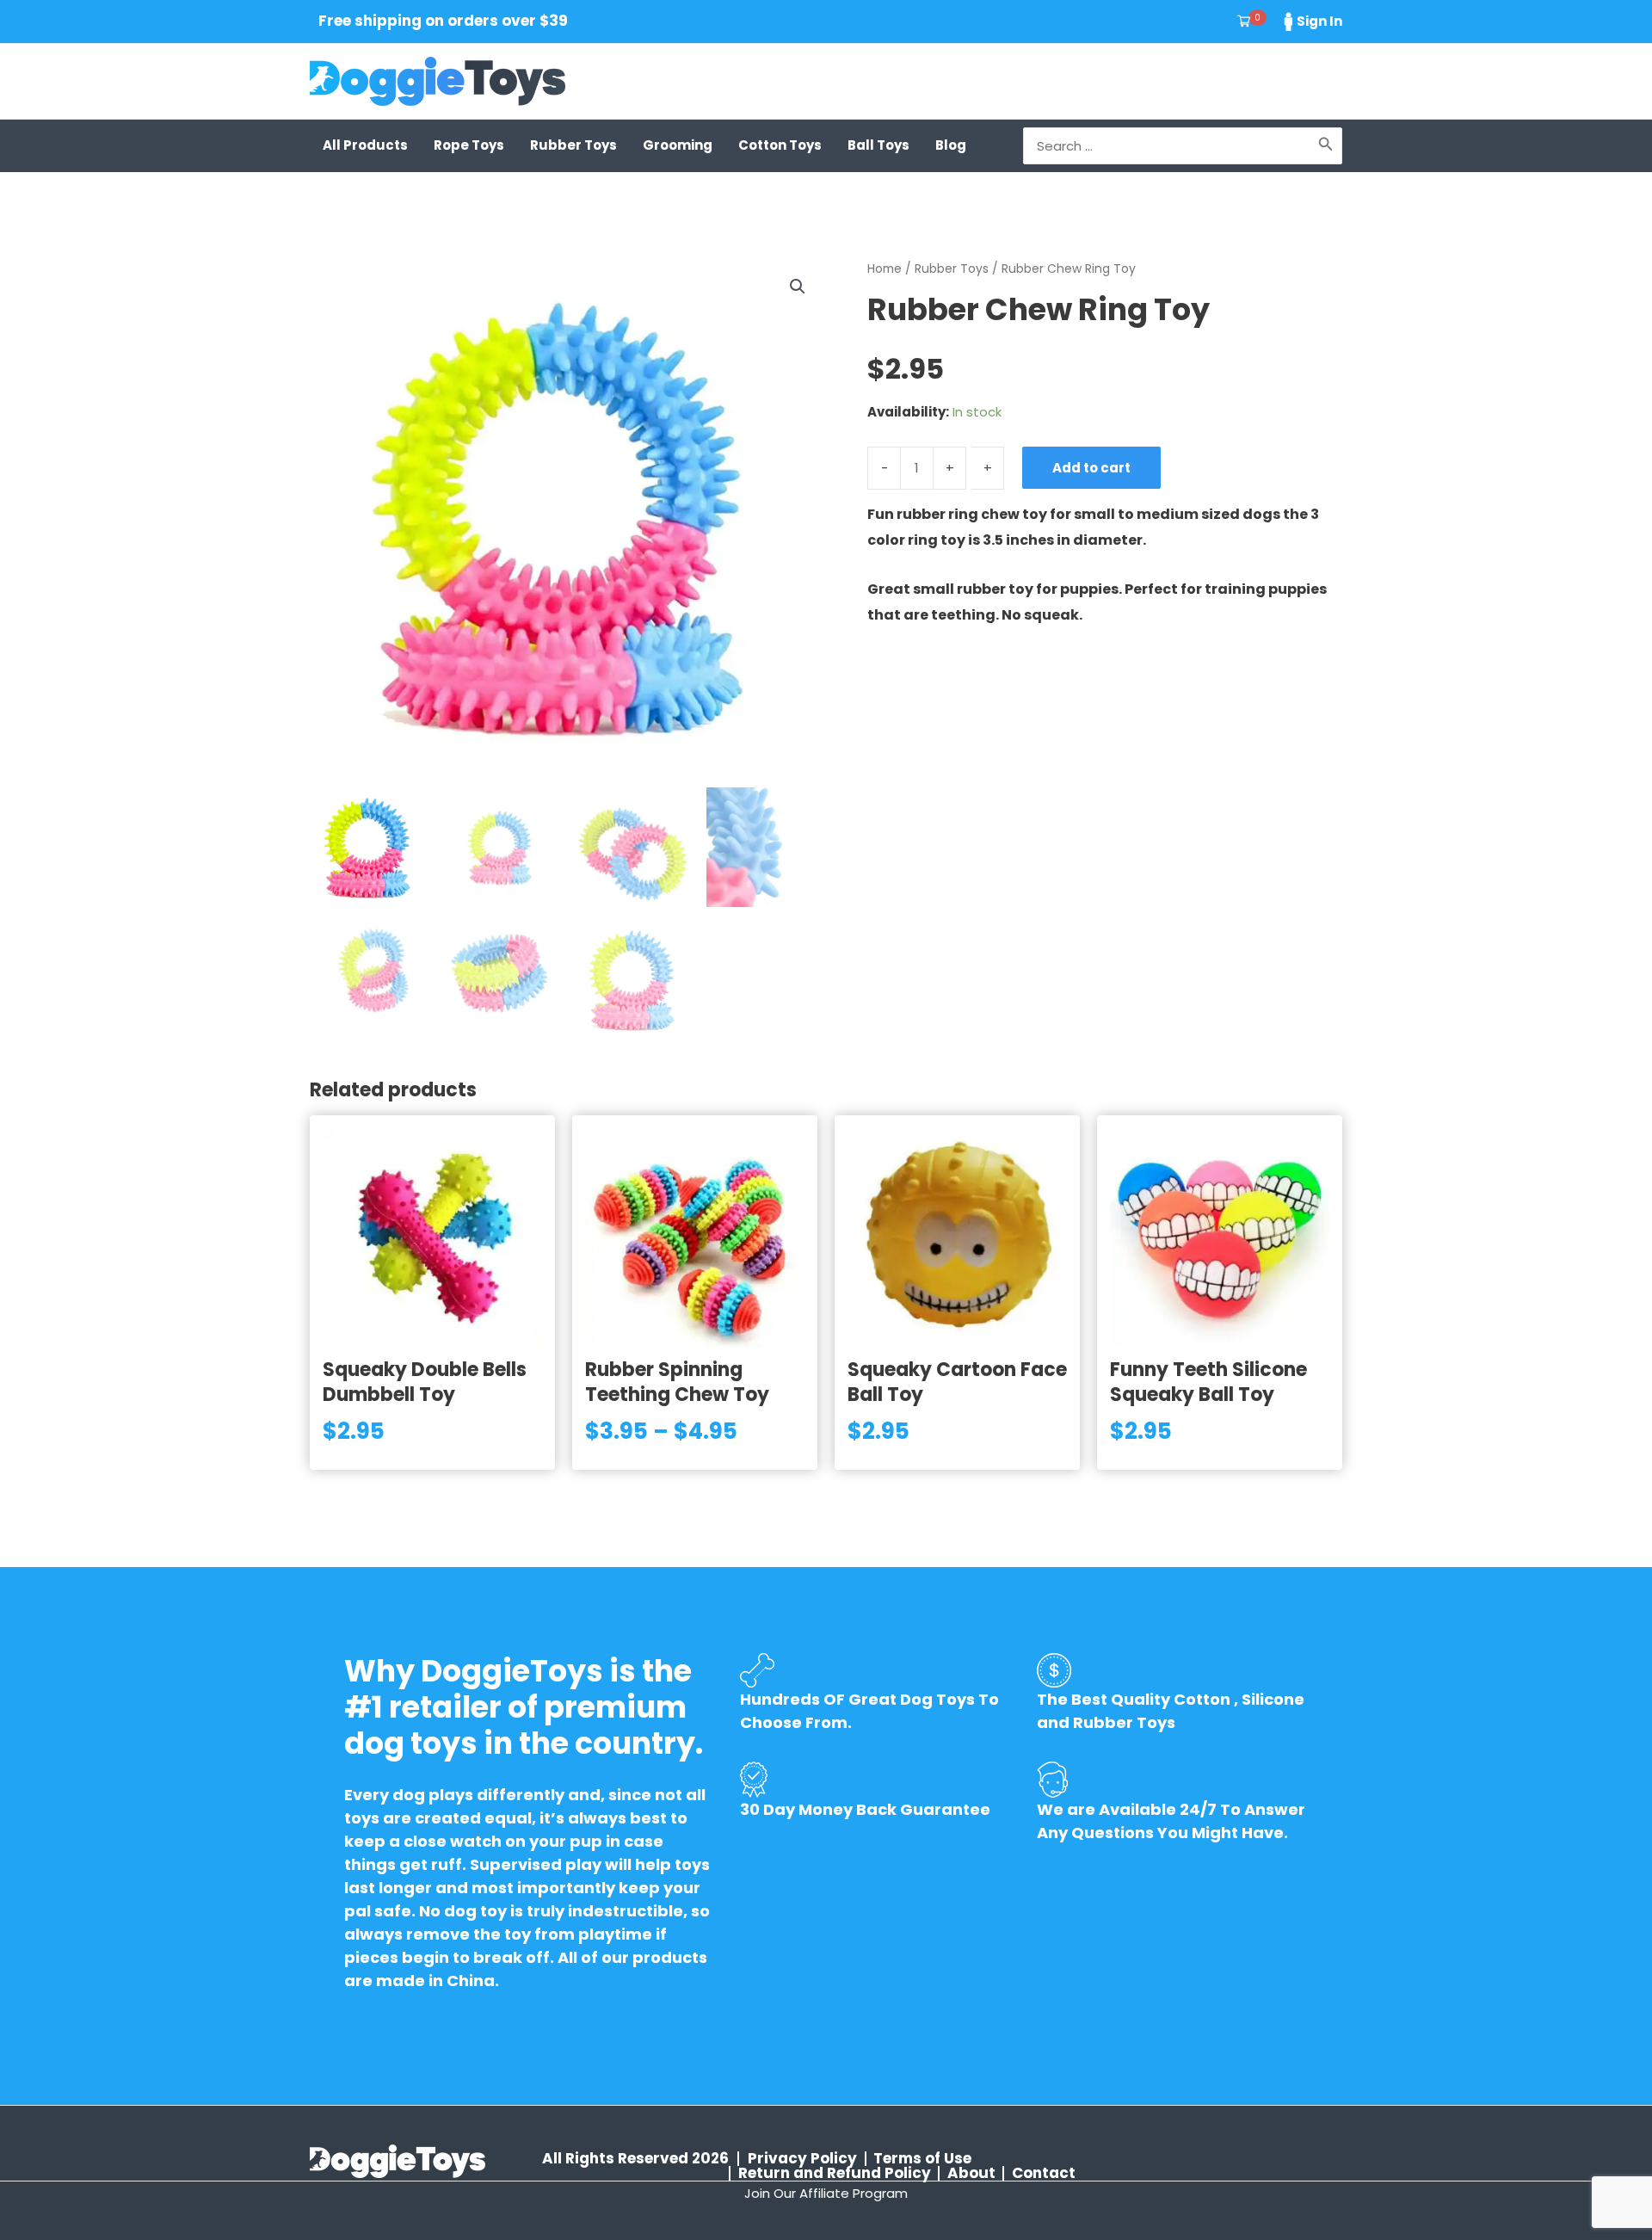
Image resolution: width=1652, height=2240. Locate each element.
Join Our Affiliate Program (826, 2193)
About (971, 2173)
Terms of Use (922, 2159)
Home (885, 269)
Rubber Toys (952, 269)
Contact (1044, 2173)
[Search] (1326, 146)
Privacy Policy (802, 2159)
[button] (798, 287)
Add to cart (1091, 468)
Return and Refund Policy (835, 2173)
